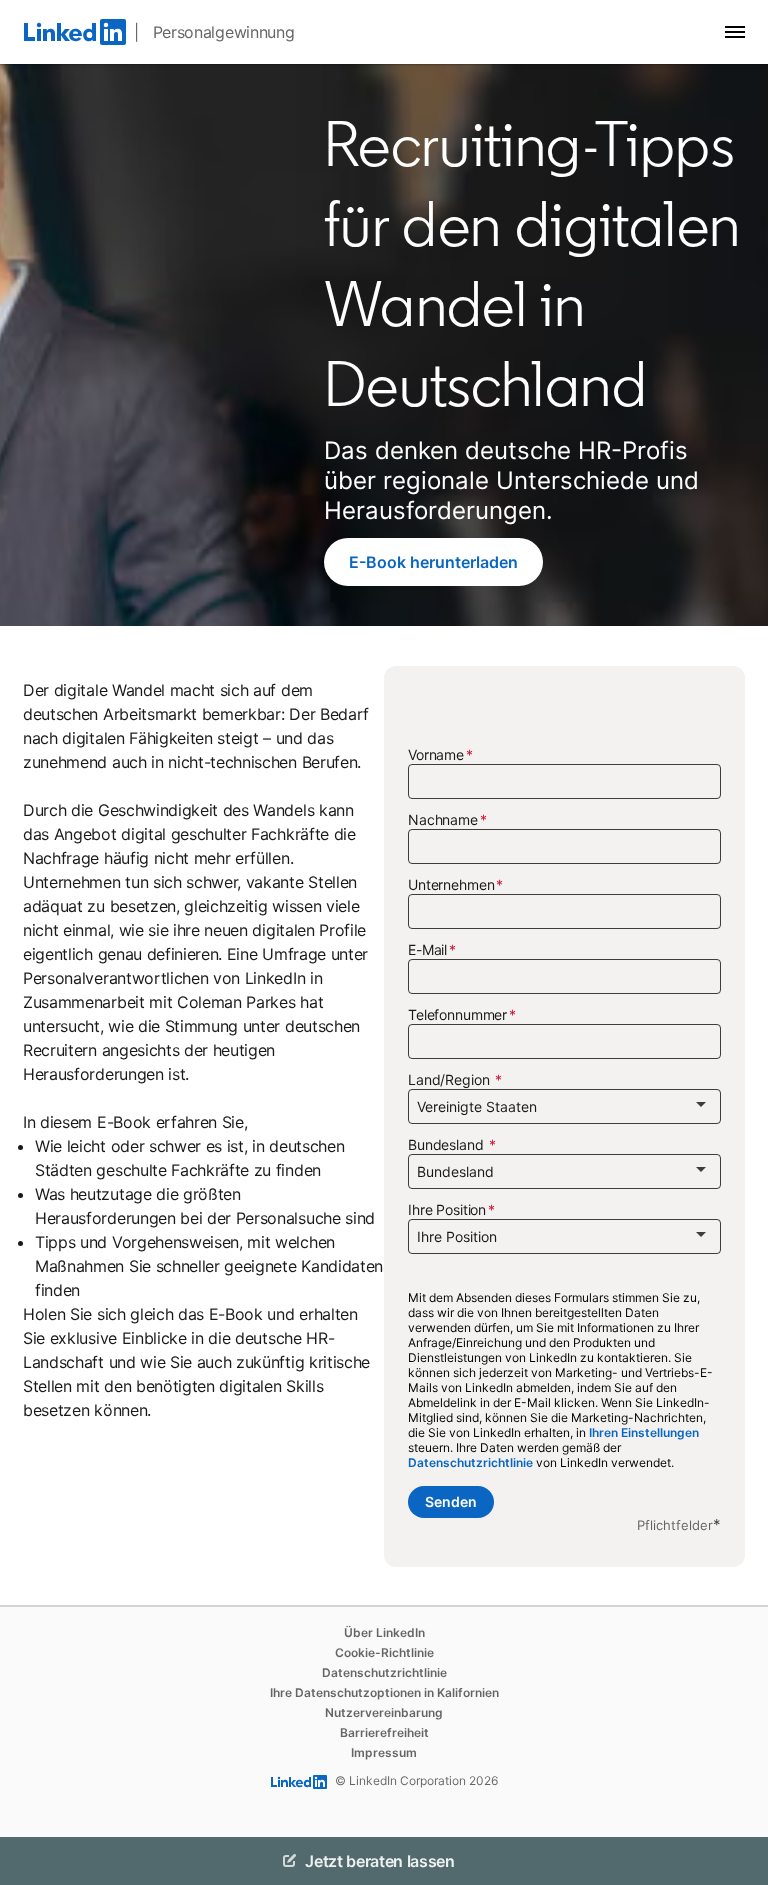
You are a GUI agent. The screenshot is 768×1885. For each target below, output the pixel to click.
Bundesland (447, 1144)
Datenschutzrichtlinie (470, 1462)
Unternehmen (451, 884)
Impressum (384, 1752)
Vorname (436, 754)
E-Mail (427, 949)
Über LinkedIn (384, 1632)
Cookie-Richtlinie (384, 1652)
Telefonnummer (457, 1014)
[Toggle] (736, 1861)
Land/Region (450, 1079)
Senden (451, 1501)
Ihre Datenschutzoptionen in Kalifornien (384, 1692)
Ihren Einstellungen (644, 1432)
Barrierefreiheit (384, 1732)
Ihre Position (447, 1209)
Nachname (443, 819)
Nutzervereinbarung (384, 1712)
